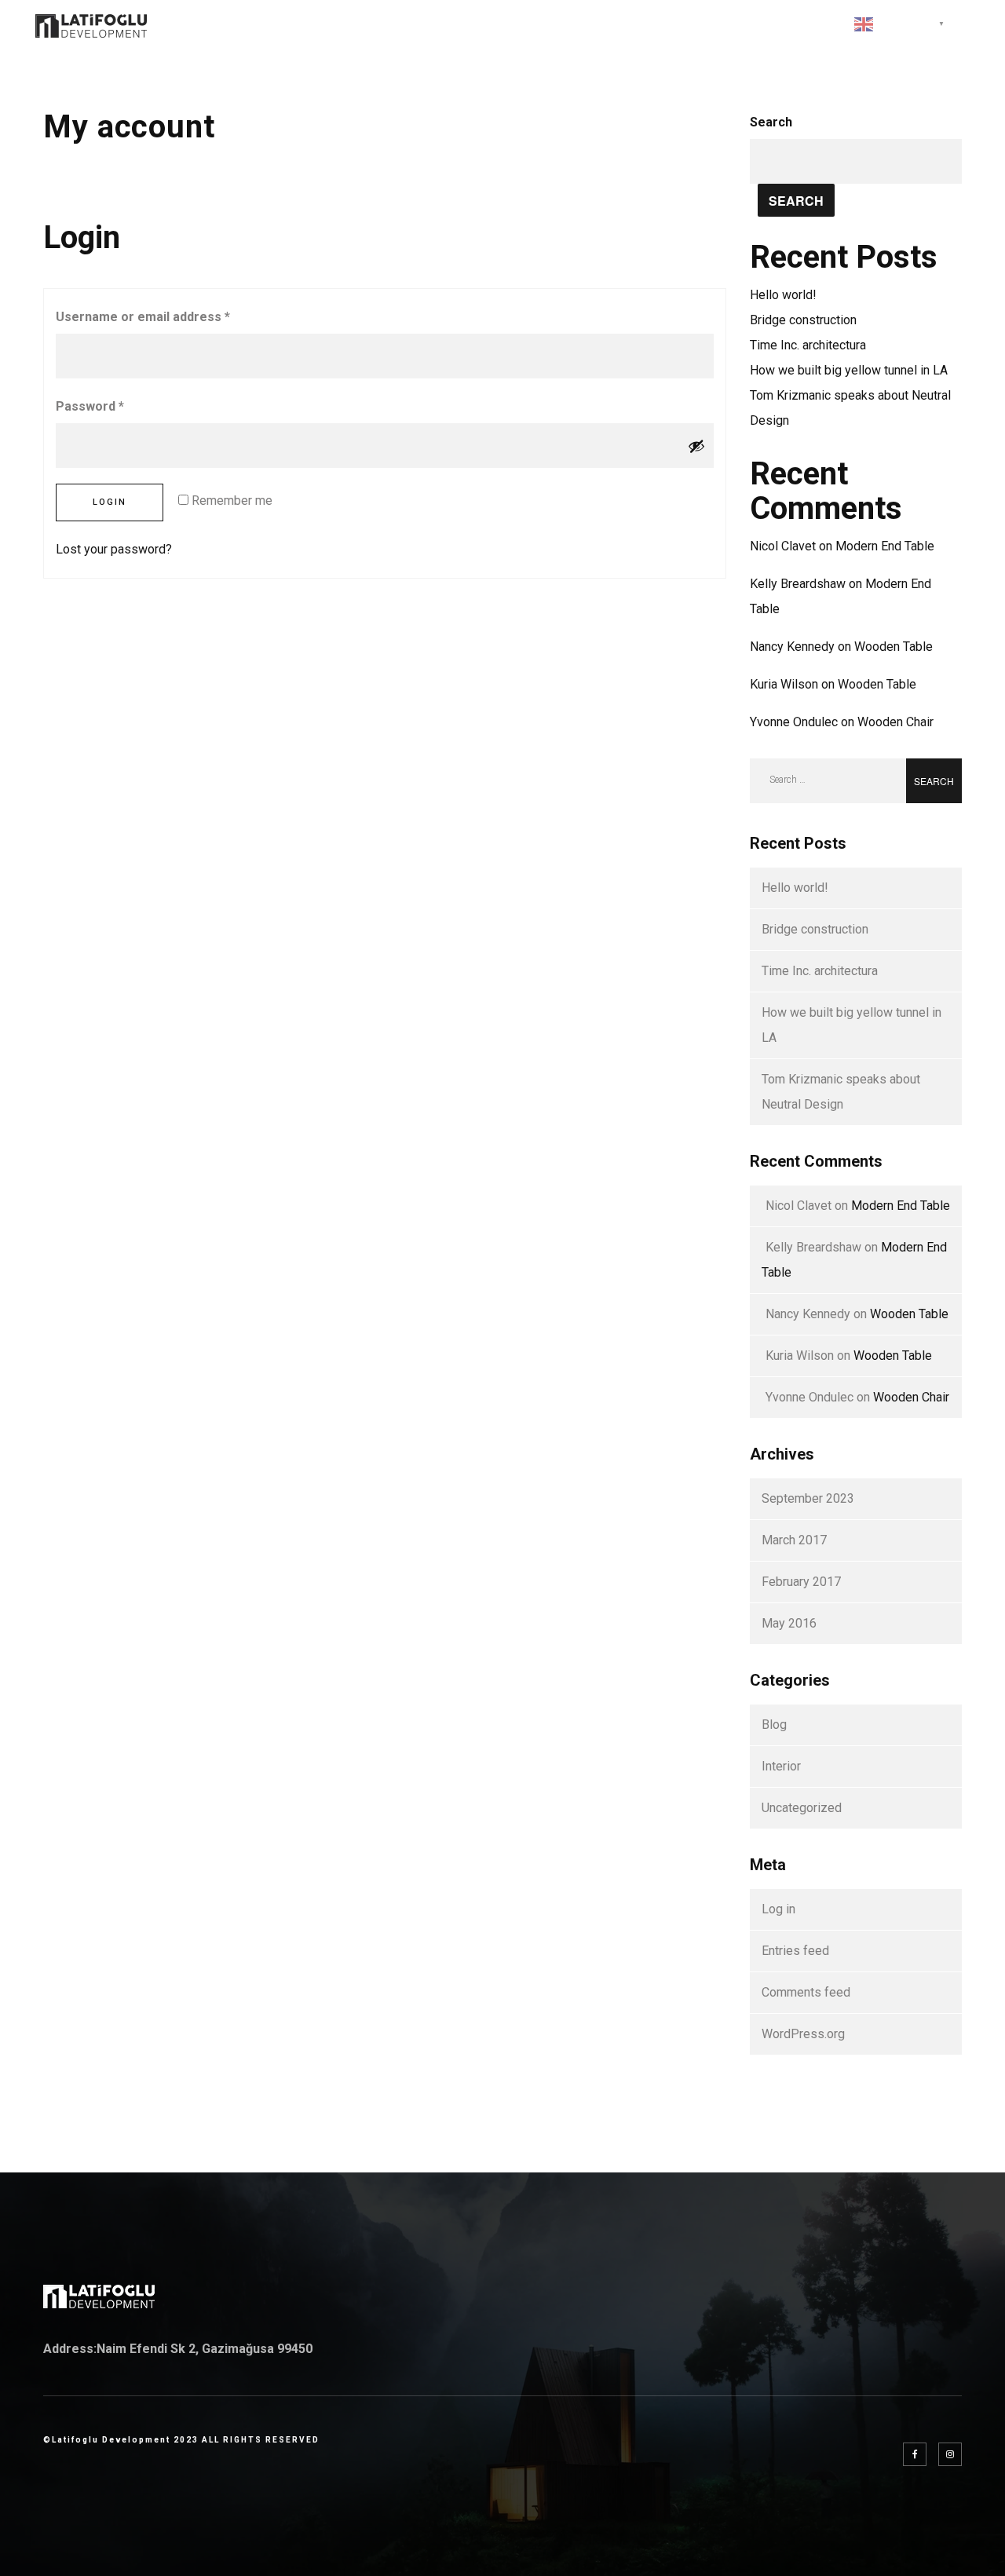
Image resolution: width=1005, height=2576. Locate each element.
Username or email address (143, 317)
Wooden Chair (895, 722)
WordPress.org (803, 2034)
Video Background (655, 24)
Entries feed (795, 1951)
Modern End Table (885, 546)
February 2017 (801, 1582)
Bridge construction (803, 320)
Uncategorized (802, 1808)
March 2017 (794, 1540)
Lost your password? (114, 549)
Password (90, 406)
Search (771, 122)
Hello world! (783, 295)
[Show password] (696, 446)
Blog (774, 1725)
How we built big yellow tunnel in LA (849, 370)
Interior (781, 1766)
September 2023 (808, 1498)
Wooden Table (894, 647)
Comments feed (806, 1992)
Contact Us (784, 24)
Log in (778, 1909)
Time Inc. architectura (808, 345)
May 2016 (789, 1623)
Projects (533, 24)
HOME (453, 24)
